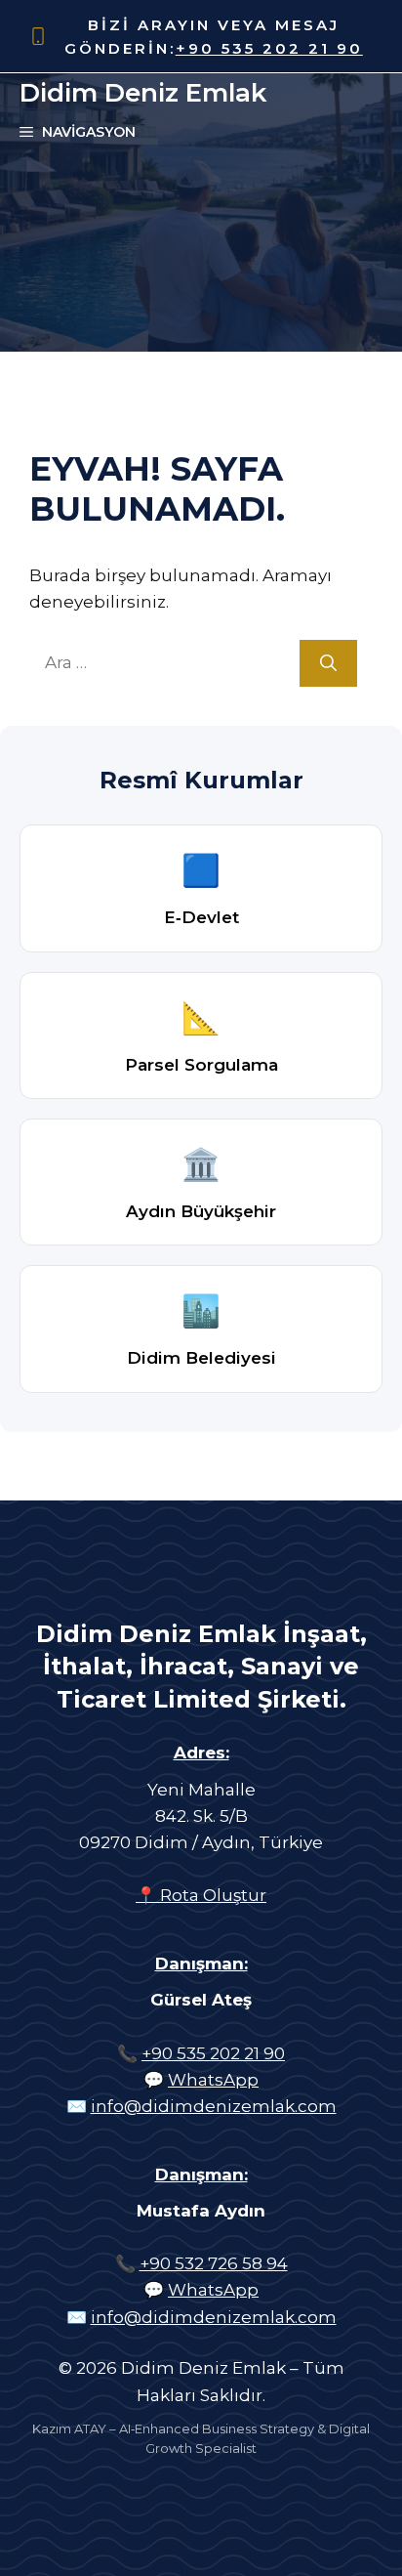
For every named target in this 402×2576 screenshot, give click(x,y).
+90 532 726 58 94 (214, 2263)
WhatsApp (213, 2080)
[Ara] (328, 663)
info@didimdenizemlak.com (214, 2106)
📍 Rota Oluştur (201, 1895)
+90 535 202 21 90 (269, 48)
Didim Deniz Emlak (143, 93)
